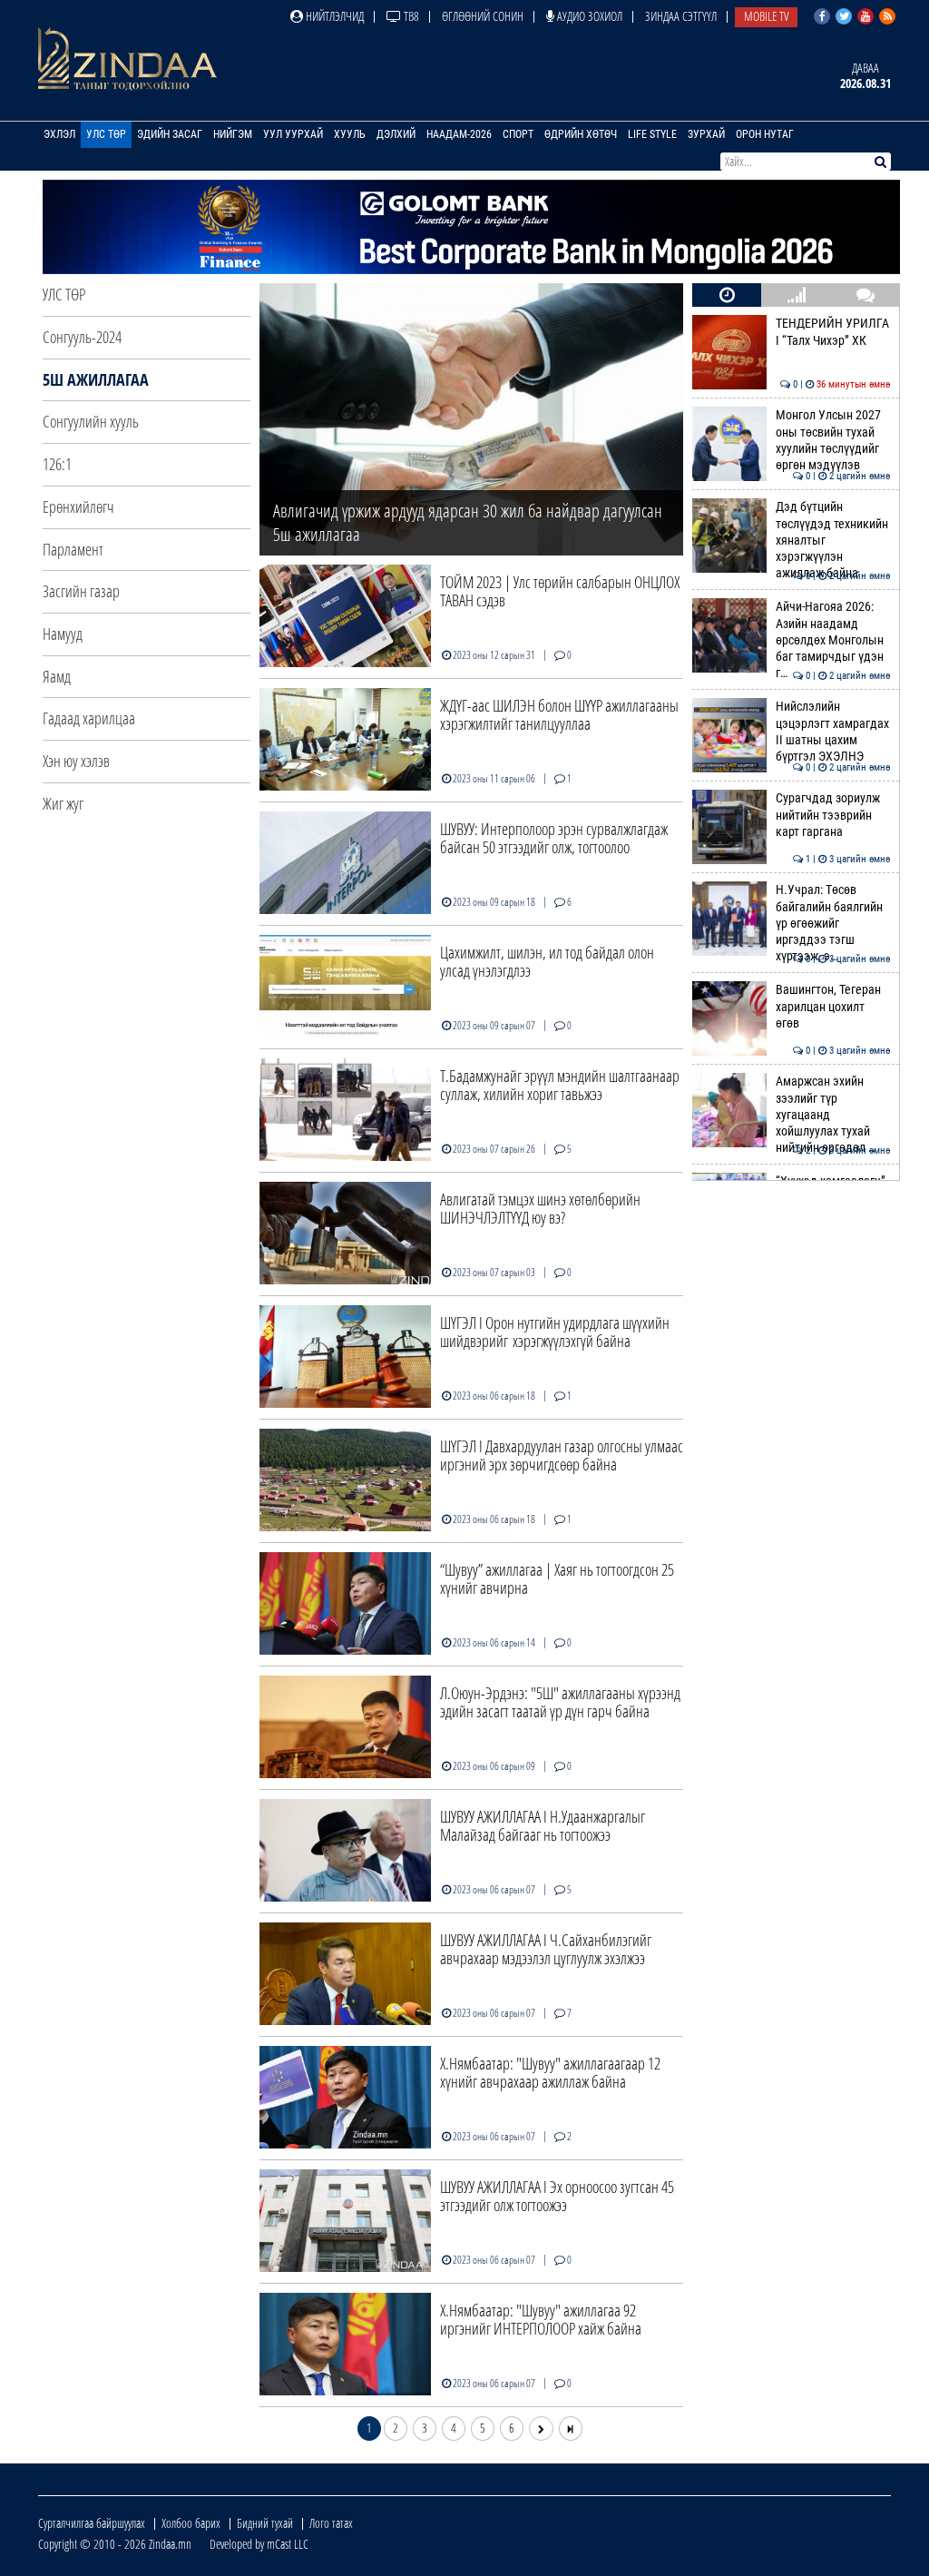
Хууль (350, 134)
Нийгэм (233, 134)
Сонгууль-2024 (82, 337)
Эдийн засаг (170, 134)
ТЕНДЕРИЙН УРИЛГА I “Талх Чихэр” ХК (833, 332)
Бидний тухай (265, 2523)
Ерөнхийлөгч (78, 506)
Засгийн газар (81, 591)
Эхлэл (59, 134)
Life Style (652, 134)
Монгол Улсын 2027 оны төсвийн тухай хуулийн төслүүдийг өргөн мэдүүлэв (833, 440)
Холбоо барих (191, 2523)
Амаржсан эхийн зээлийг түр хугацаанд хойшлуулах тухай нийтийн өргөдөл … (833, 1115)
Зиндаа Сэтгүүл (681, 16)
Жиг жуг (63, 803)
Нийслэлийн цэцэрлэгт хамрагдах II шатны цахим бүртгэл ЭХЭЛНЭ (833, 732)
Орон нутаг (765, 134)
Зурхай (706, 134)
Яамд (57, 676)
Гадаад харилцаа (89, 718)
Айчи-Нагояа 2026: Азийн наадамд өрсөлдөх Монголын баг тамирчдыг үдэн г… (833, 640)
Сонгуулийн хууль (91, 421)
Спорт (518, 134)
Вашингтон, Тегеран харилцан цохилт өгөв (833, 1007)
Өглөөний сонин (483, 16)
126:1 (57, 464)
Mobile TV (766, 16)
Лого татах (331, 2523)
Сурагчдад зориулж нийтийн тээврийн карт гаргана (833, 815)
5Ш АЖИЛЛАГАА (96, 379)
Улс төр (106, 134)
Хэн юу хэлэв (76, 761)
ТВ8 (410, 16)
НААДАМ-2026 (459, 134)
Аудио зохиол (588, 16)
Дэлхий (396, 134)
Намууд (63, 634)
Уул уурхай (293, 134)
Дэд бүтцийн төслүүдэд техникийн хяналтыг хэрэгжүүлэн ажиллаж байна (833, 540)
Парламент (73, 549)
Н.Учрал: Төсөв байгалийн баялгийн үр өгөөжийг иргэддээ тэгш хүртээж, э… (833, 923)
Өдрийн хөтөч (581, 134)
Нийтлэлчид (333, 16)
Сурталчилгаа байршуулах (92, 2523)
